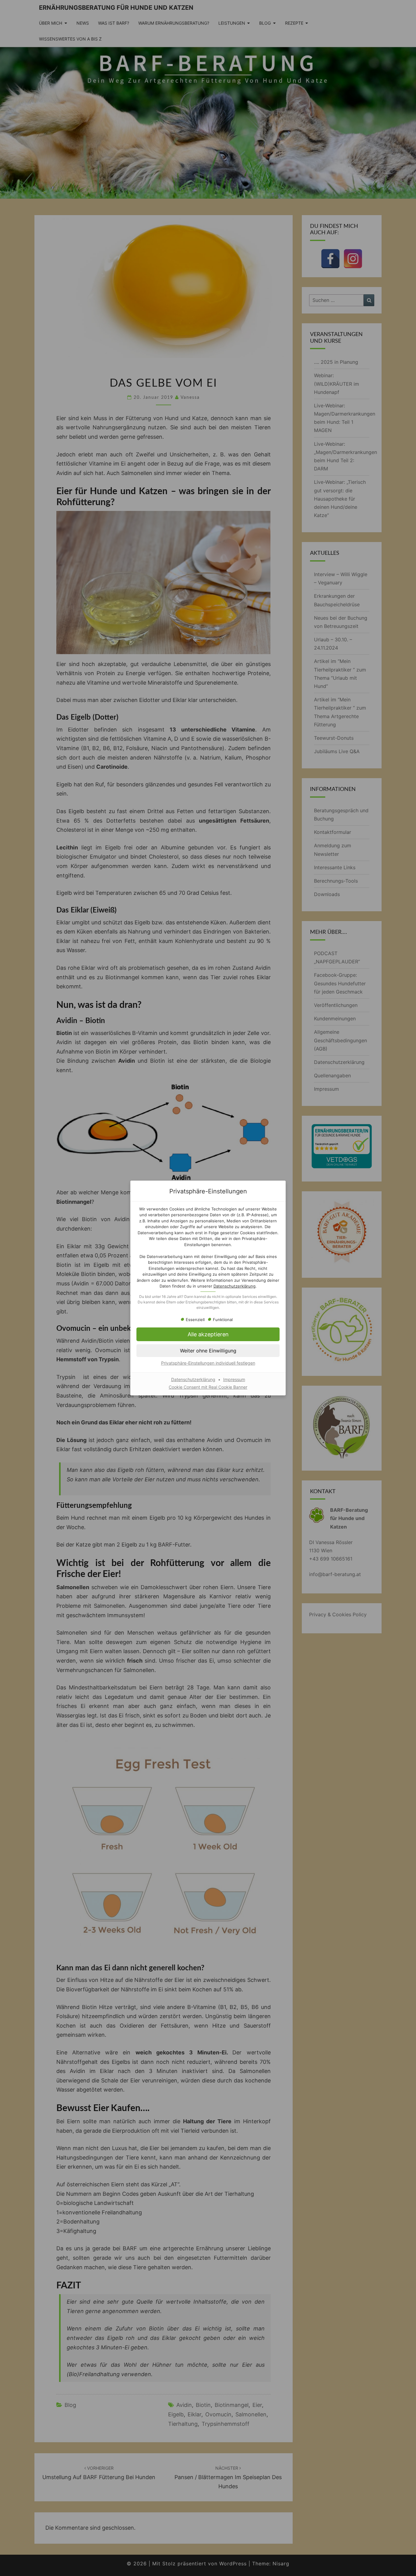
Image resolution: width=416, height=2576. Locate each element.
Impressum (234, 1379)
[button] (208, 1351)
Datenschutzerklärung (234, 1286)
